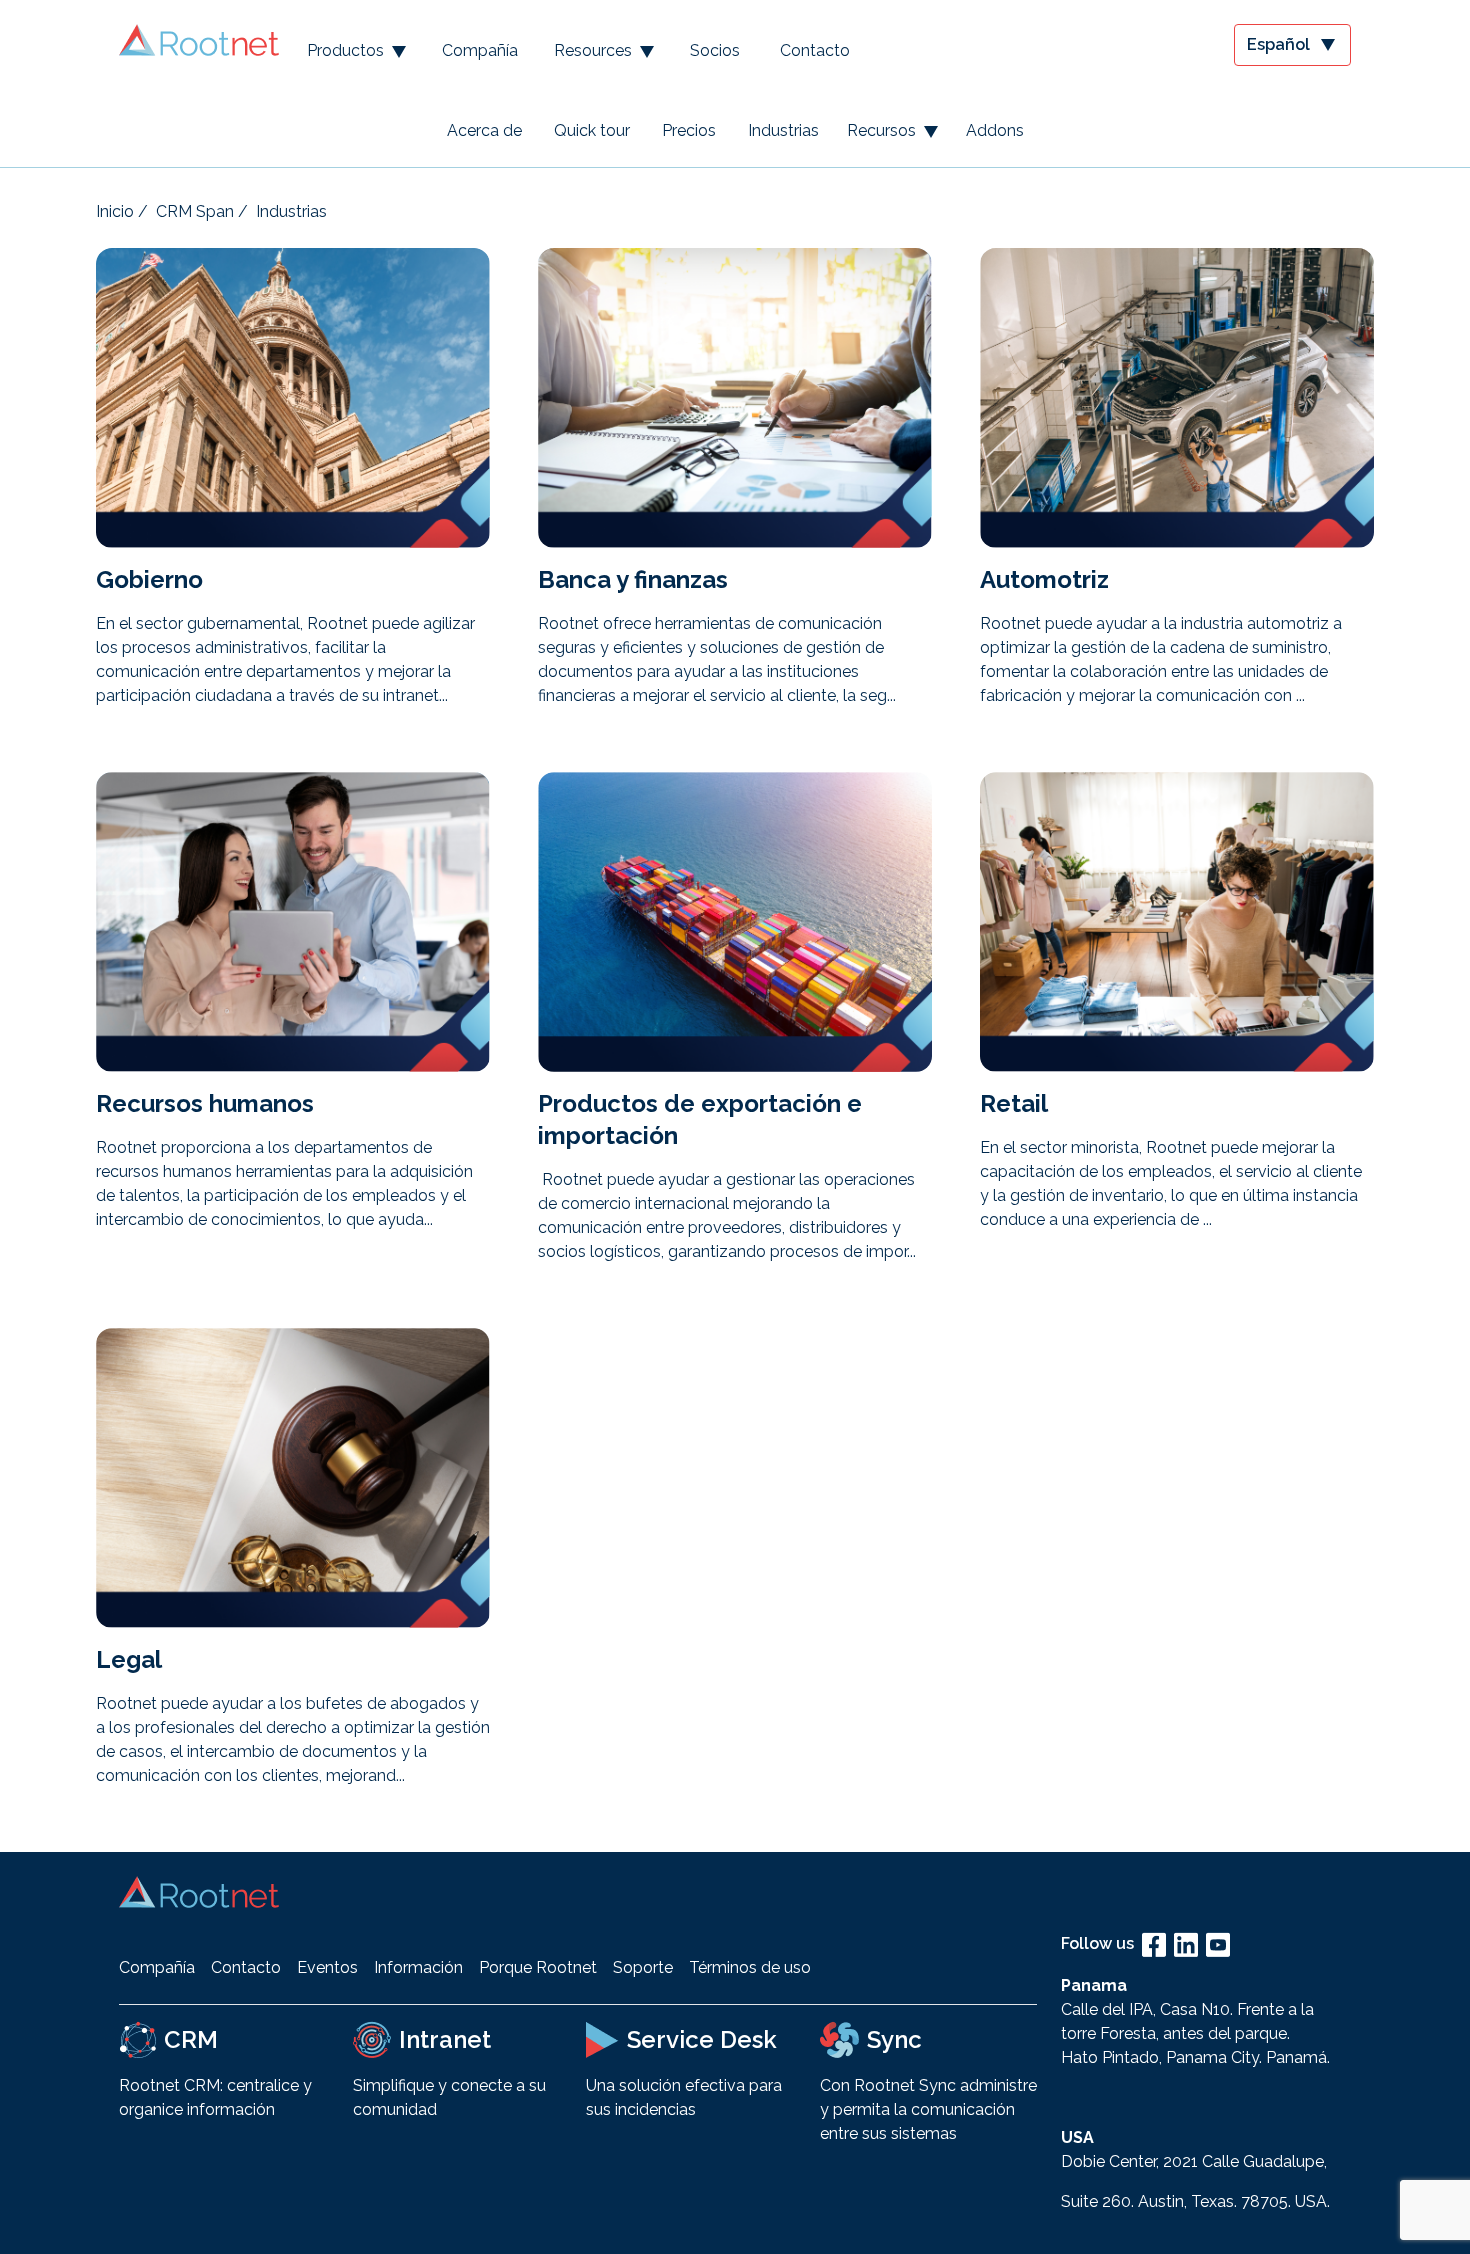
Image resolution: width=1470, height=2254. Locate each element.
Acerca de (484, 130)
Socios (715, 50)
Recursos (881, 130)
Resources (593, 50)
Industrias (783, 130)
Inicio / (122, 211)
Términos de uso (750, 1967)
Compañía (480, 50)
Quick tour (592, 130)
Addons (995, 130)
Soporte (643, 1967)
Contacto (815, 50)
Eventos (327, 1967)
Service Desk (702, 2039)
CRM (191, 2039)
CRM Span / (202, 211)
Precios (689, 130)
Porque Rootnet (538, 1967)
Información (418, 1967)
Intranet (445, 2039)
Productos (345, 50)
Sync (894, 2039)
